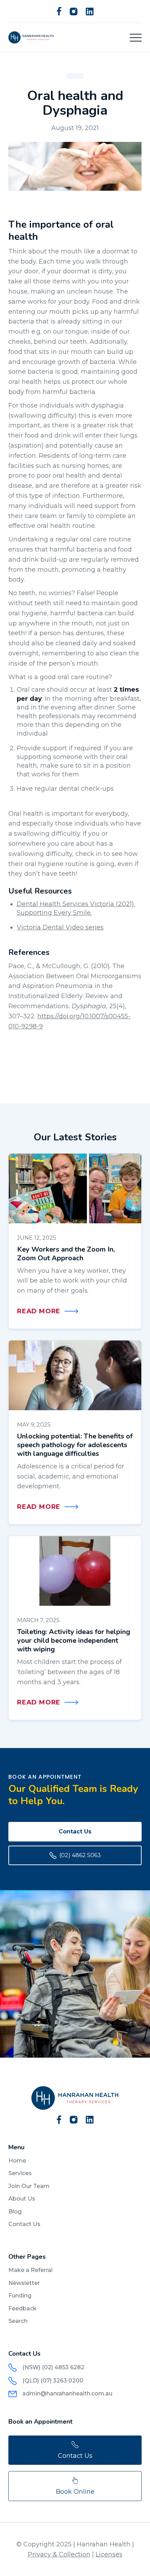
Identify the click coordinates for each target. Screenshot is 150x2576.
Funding (20, 2296)
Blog (15, 2212)
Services (20, 2173)
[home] (31, 37)
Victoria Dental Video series (60, 927)
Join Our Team (29, 2186)
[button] (136, 38)
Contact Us (75, 1832)
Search (18, 2321)
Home (17, 2161)
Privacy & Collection (59, 2554)
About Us (22, 2199)
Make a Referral (31, 2270)
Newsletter (24, 2283)
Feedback (22, 2308)
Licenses (109, 2554)
